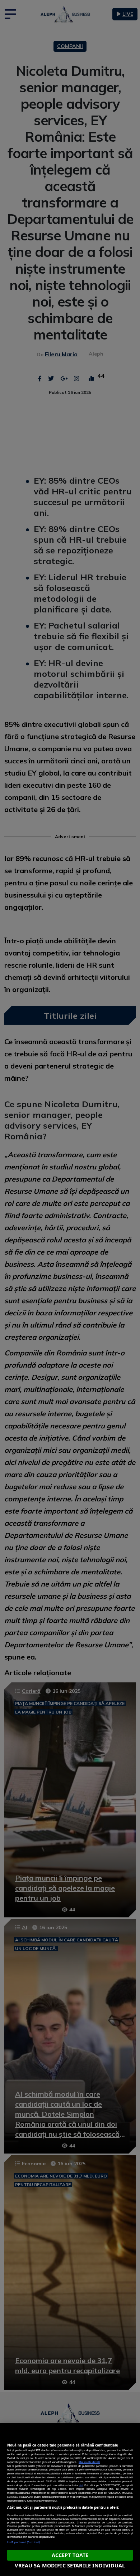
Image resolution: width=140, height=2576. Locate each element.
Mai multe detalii (89, 2462)
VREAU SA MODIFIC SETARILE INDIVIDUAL (70, 2565)
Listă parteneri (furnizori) (24, 2542)
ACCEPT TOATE (70, 2555)
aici (81, 2485)
